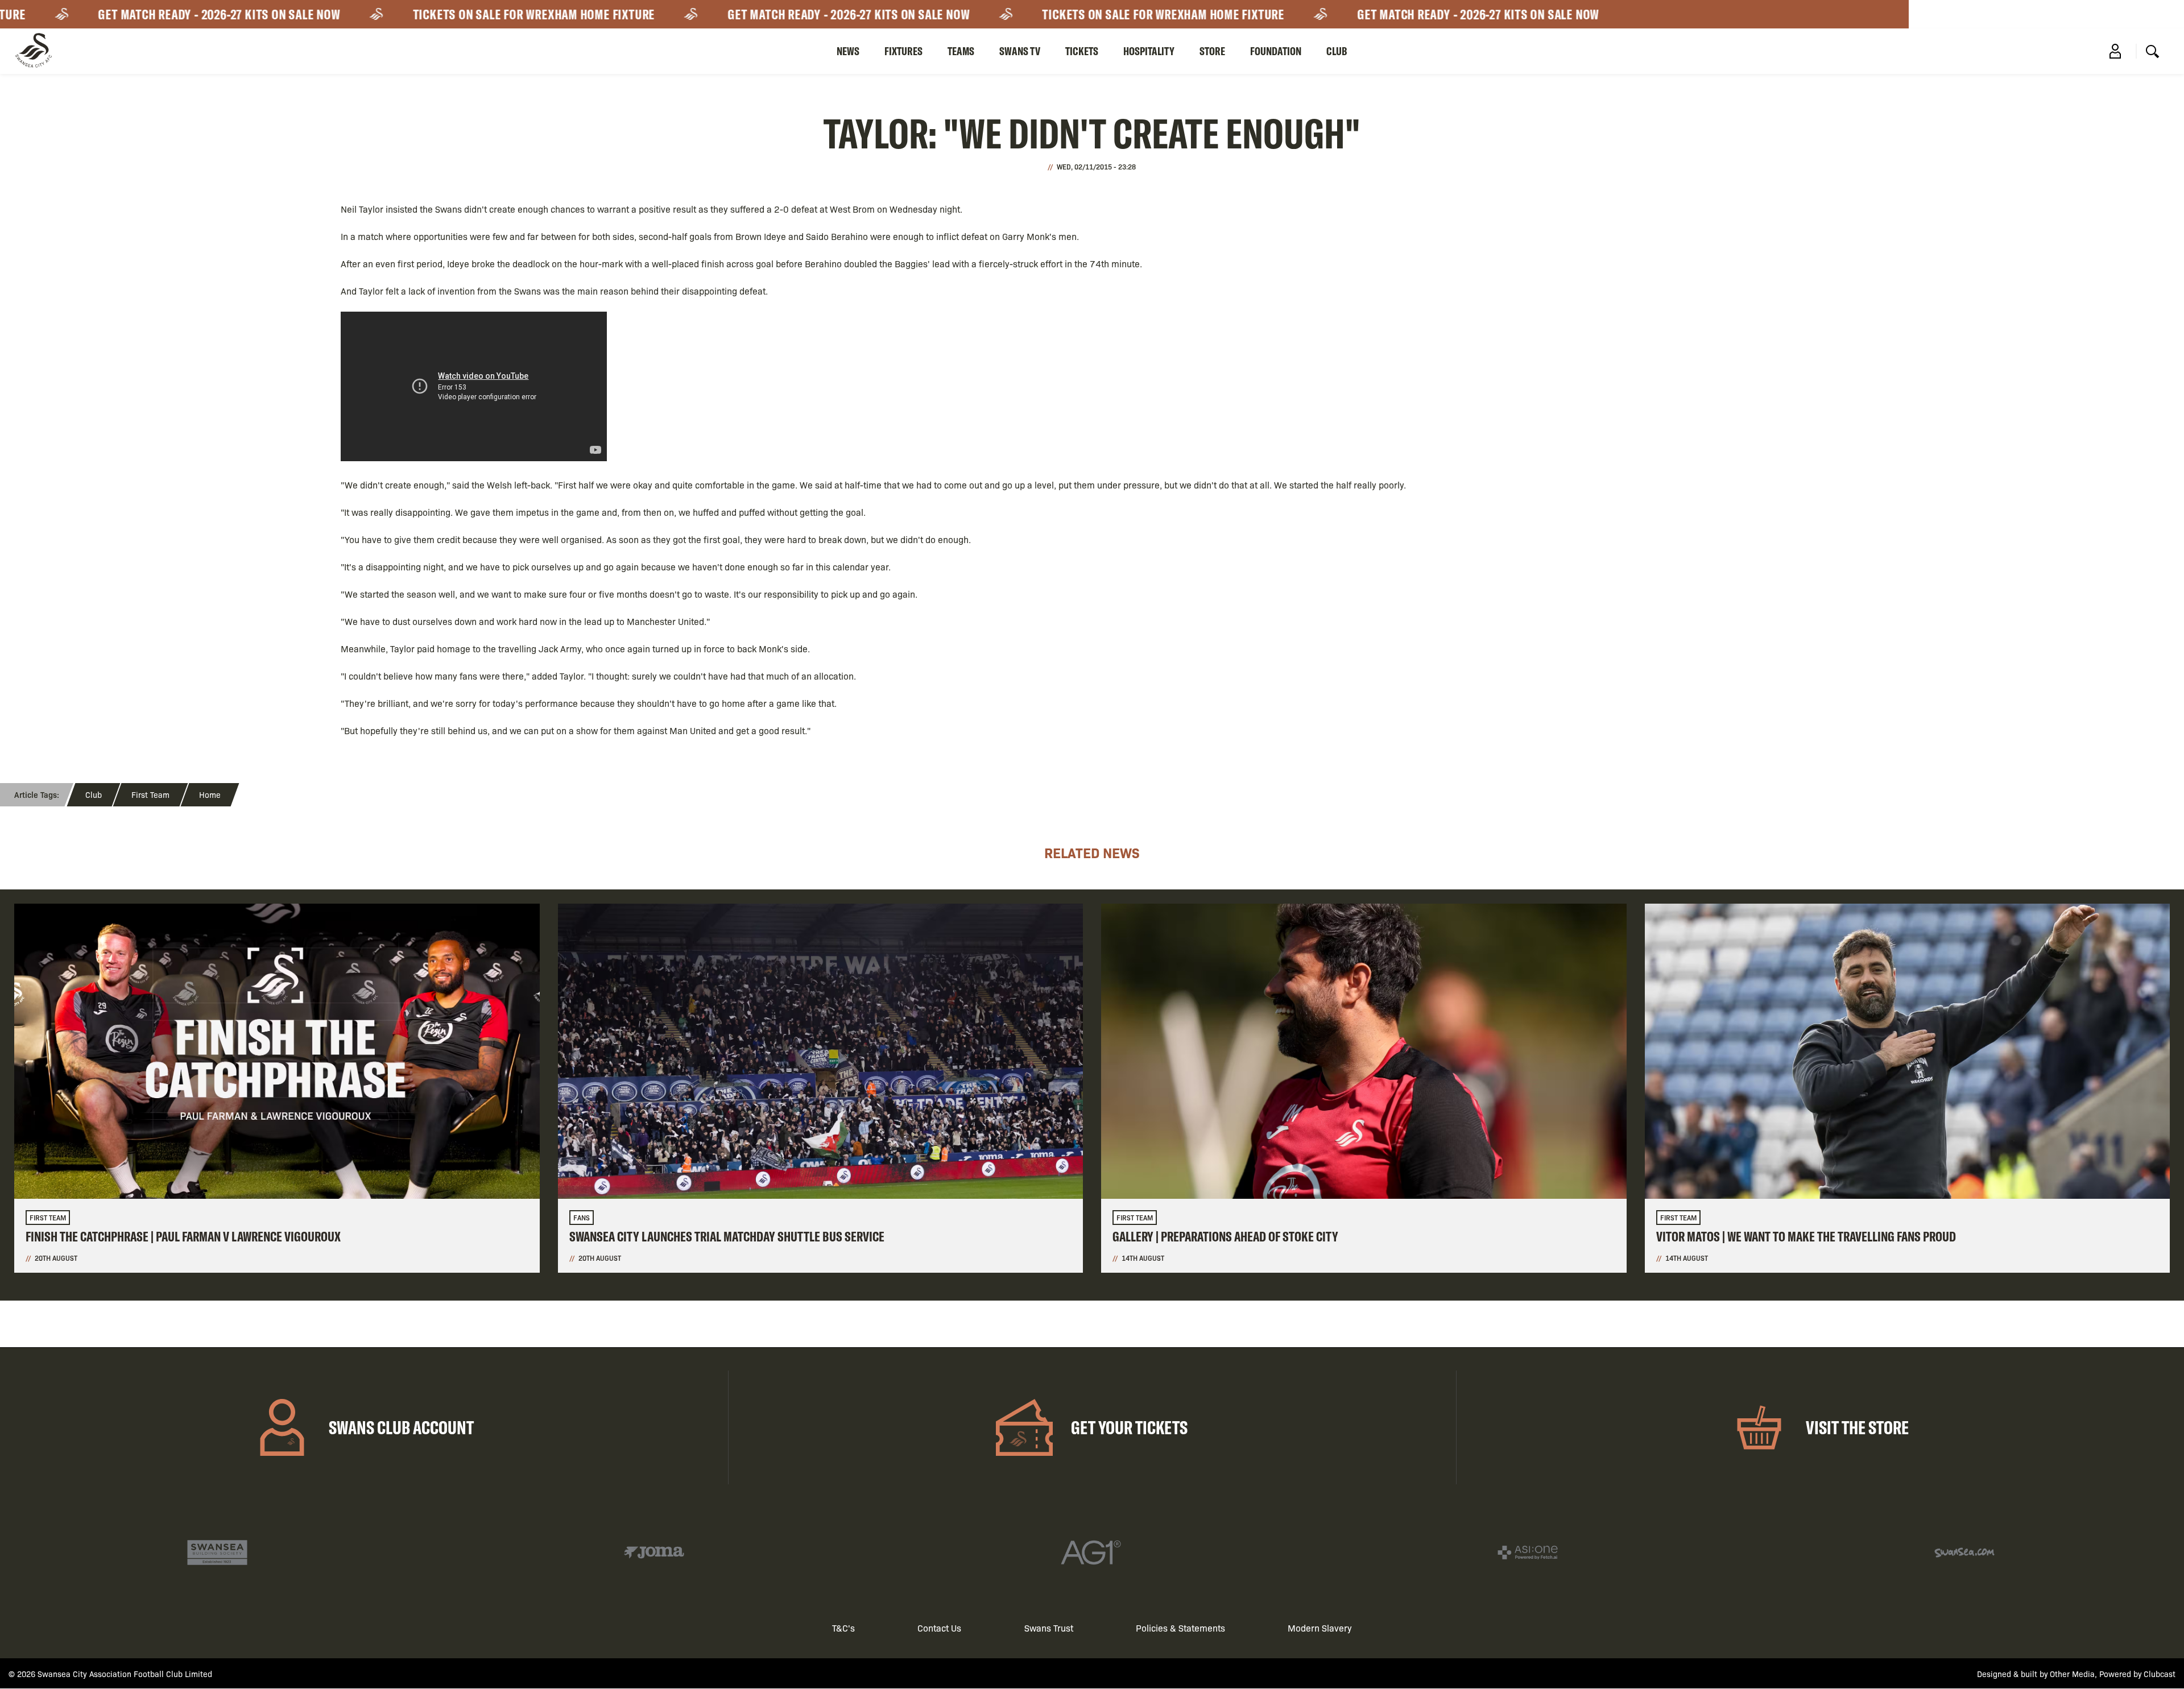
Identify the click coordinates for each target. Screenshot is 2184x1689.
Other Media (2072, 1674)
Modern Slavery (1320, 1628)
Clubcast (2160, 1674)
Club (1337, 51)
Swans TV (1020, 51)
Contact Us (939, 1628)
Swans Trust (1049, 1628)
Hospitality (1149, 51)
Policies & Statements (1180, 1628)
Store (1212, 51)
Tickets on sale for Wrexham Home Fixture (466, 14)
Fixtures (903, 51)
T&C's (843, 1628)
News (848, 51)
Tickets (1082, 51)
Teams (961, 51)
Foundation (1276, 51)
